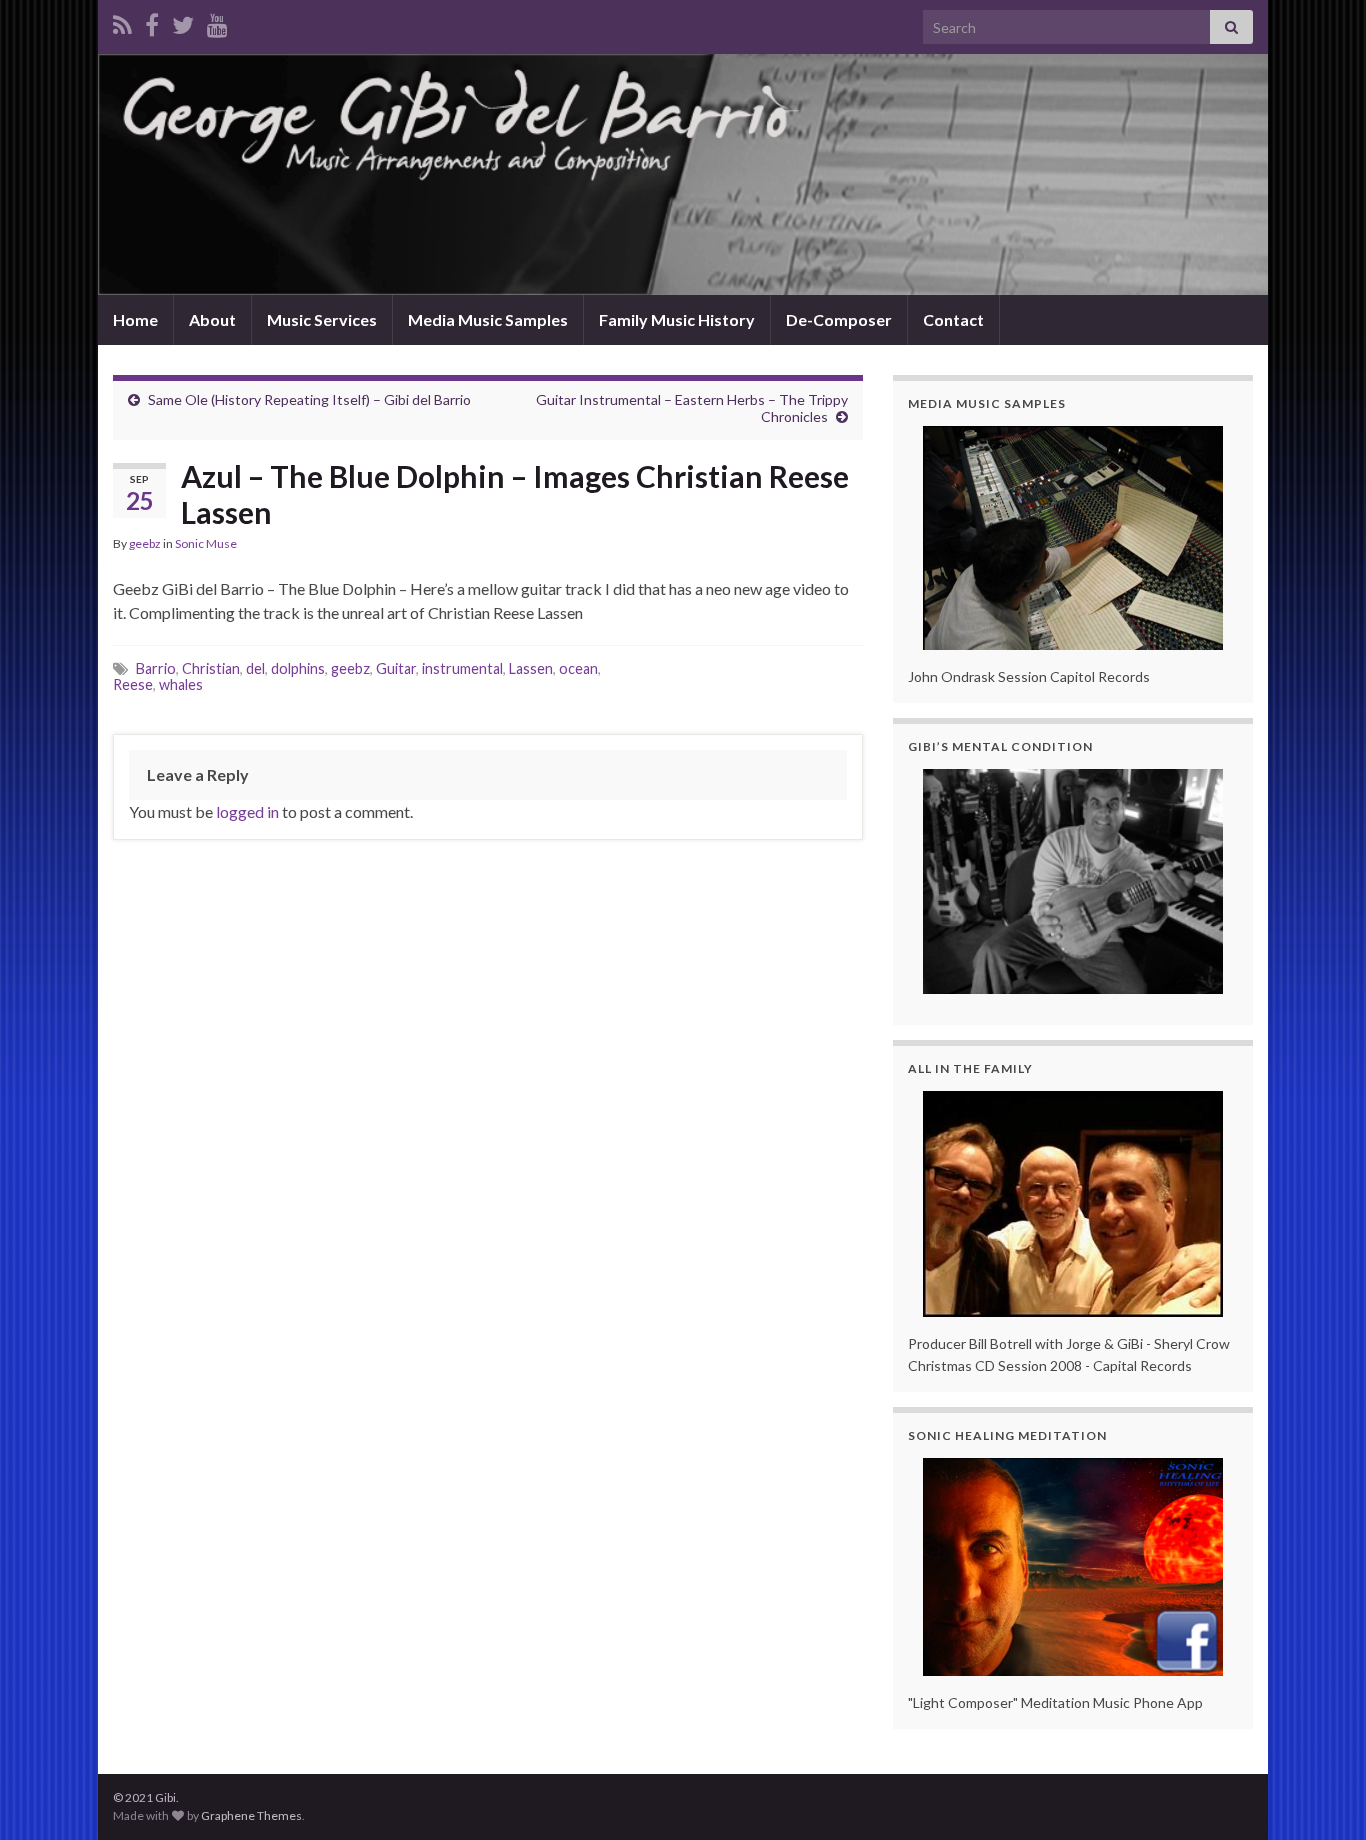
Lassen (531, 668)
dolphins (298, 668)
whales (181, 684)
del (255, 668)
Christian (211, 668)
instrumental (462, 668)
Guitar (396, 668)
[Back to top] (1321, 1795)
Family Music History (677, 319)
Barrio (156, 668)
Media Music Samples (488, 319)
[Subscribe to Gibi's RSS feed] (122, 21)
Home (135, 319)
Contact (953, 319)
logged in (247, 811)
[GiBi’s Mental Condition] (1073, 881)
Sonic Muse (206, 543)
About (212, 319)
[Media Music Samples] (1073, 538)
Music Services (322, 319)
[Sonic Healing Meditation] (1073, 1567)
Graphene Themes (251, 1815)
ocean (578, 668)
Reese (133, 684)
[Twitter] (183, 21)
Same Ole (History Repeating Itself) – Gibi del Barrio (309, 399)
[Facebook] (152, 21)
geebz (145, 543)
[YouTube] (217, 21)
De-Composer (839, 319)
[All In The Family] (1073, 1204)
